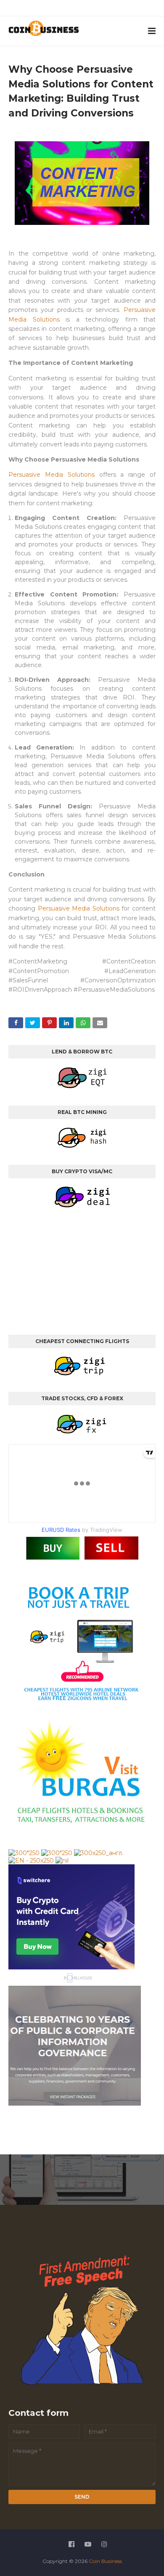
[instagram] (94, 10)
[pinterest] (113, 10)
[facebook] (55, 10)
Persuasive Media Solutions (52, 475)
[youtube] (74, 10)
